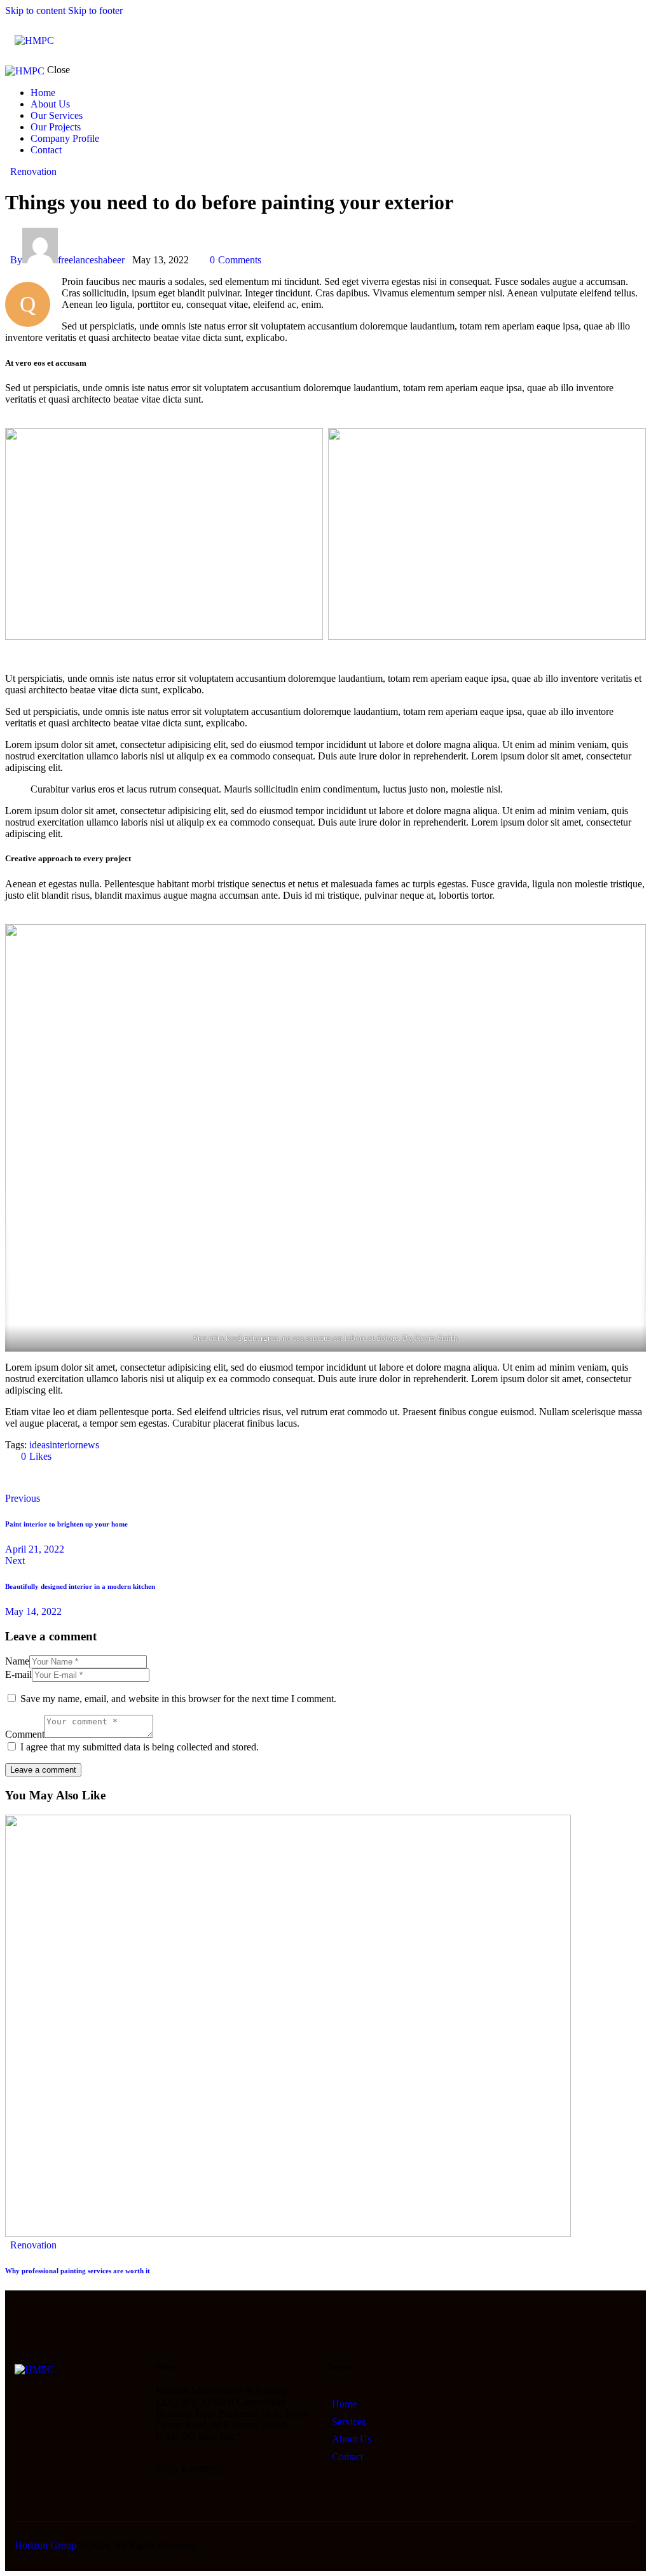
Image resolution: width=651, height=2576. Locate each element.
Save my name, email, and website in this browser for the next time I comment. (178, 1699)
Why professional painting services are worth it (78, 2271)
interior (64, 1445)
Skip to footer (95, 10)
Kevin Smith (436, 1338)
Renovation (33, 171)
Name (17, 1661)
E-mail (18, 1674)
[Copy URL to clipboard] (127, 1478)
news (89, 1445)
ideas (39, 1445)
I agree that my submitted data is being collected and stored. (140, 1747)
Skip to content (35, 10)
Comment (25, 1734)
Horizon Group (45, 2545)
